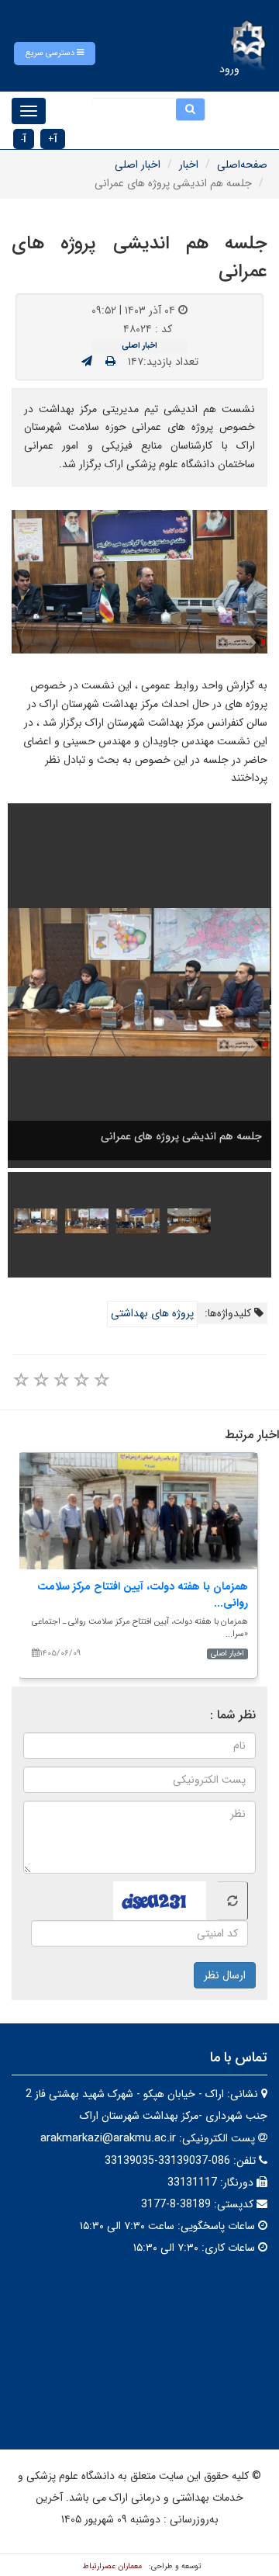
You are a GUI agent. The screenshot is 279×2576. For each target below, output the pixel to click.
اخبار (189, 165)
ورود (229, 69)
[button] (55, 54)
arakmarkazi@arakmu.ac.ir (108, 2138)
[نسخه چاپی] (110, 362)
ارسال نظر (225, 1975)
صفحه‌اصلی (242, 165)
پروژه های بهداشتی (152, 1313)
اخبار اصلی (138, 165)
